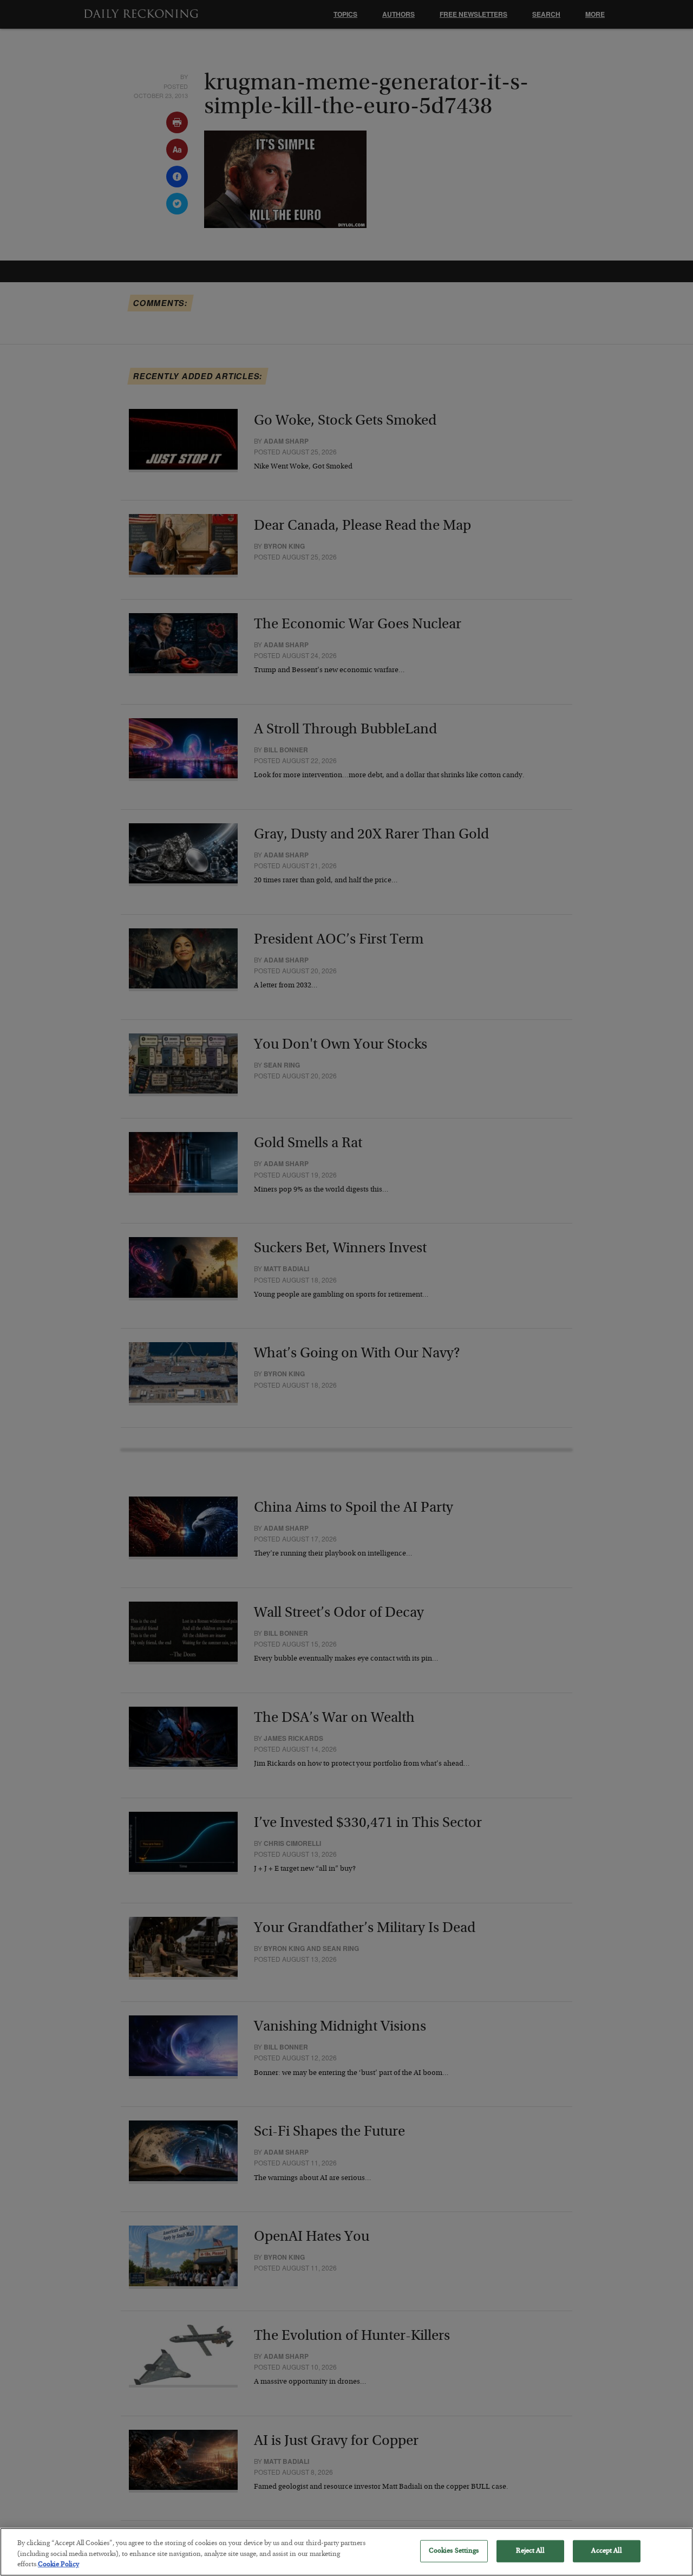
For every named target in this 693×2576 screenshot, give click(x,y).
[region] (346, 2552)
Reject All (530, 2551)
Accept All (606, 2551)
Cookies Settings (454, 2551)
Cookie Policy (58, 2565)
